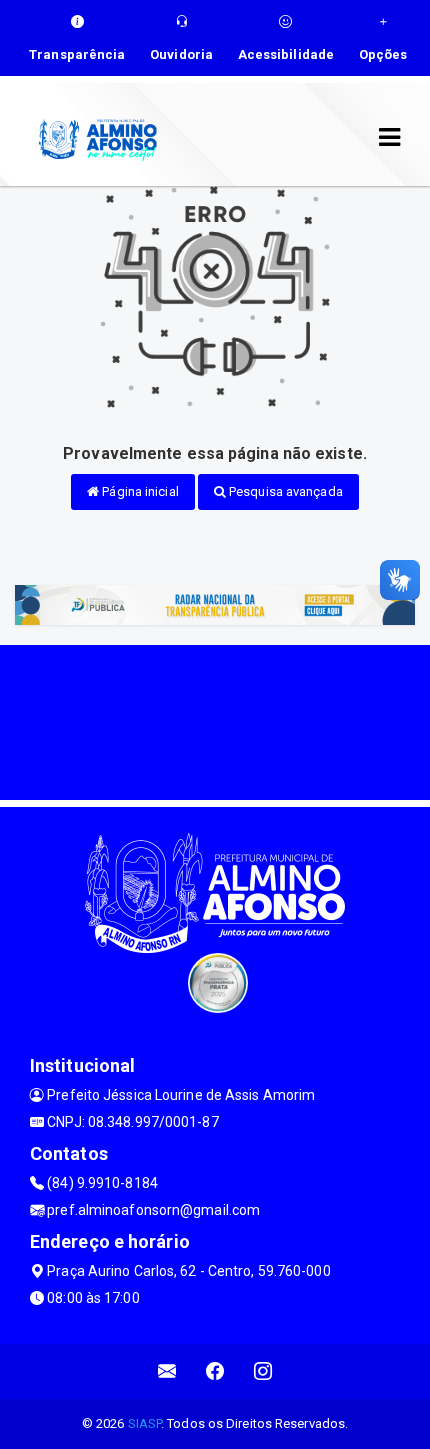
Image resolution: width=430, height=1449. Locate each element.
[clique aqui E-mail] (167, 1371)
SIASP (145, 1423)
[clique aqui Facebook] (215, 1371)
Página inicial (139, 491)
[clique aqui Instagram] (263, 1371)
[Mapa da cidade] (215, 720)
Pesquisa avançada (284, 491)
